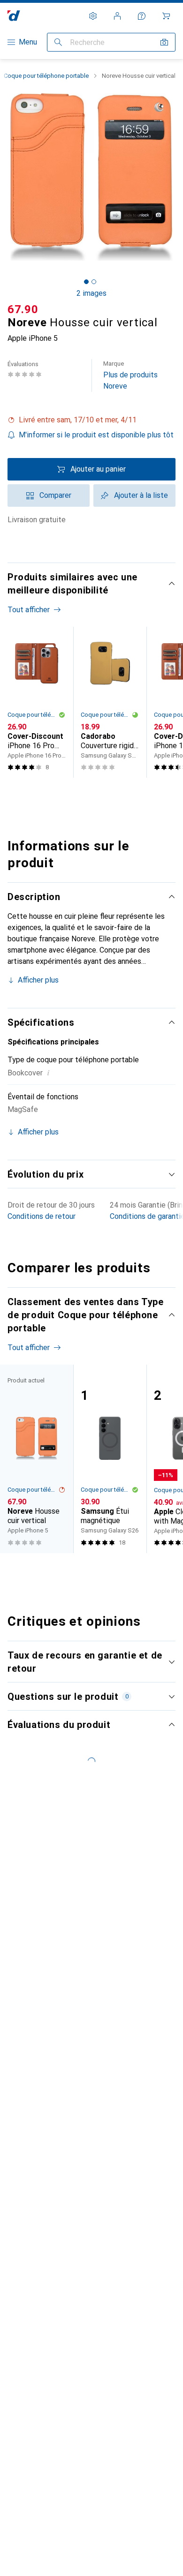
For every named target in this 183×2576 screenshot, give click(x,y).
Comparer (55, 495)
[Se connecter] (117, 16)
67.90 (23, 309)
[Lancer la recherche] (58, 42)
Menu (28, 42)
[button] (91, 420)
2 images (91, 293)
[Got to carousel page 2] (94, 282)
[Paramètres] (93, 16)
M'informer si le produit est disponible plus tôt (96, 435)
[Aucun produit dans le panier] (166, 16)
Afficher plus (38, 980)
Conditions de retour (42, 1216)
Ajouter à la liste (141, 495)
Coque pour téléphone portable (46, 76)
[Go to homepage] (14, 16)
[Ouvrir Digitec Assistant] (142, 16)
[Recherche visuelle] (164, 42)
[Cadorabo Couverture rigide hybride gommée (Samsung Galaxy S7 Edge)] (110, 702)
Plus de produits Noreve (130, 375)
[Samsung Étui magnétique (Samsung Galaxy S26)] (110, 1459)
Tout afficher (29, 610)
